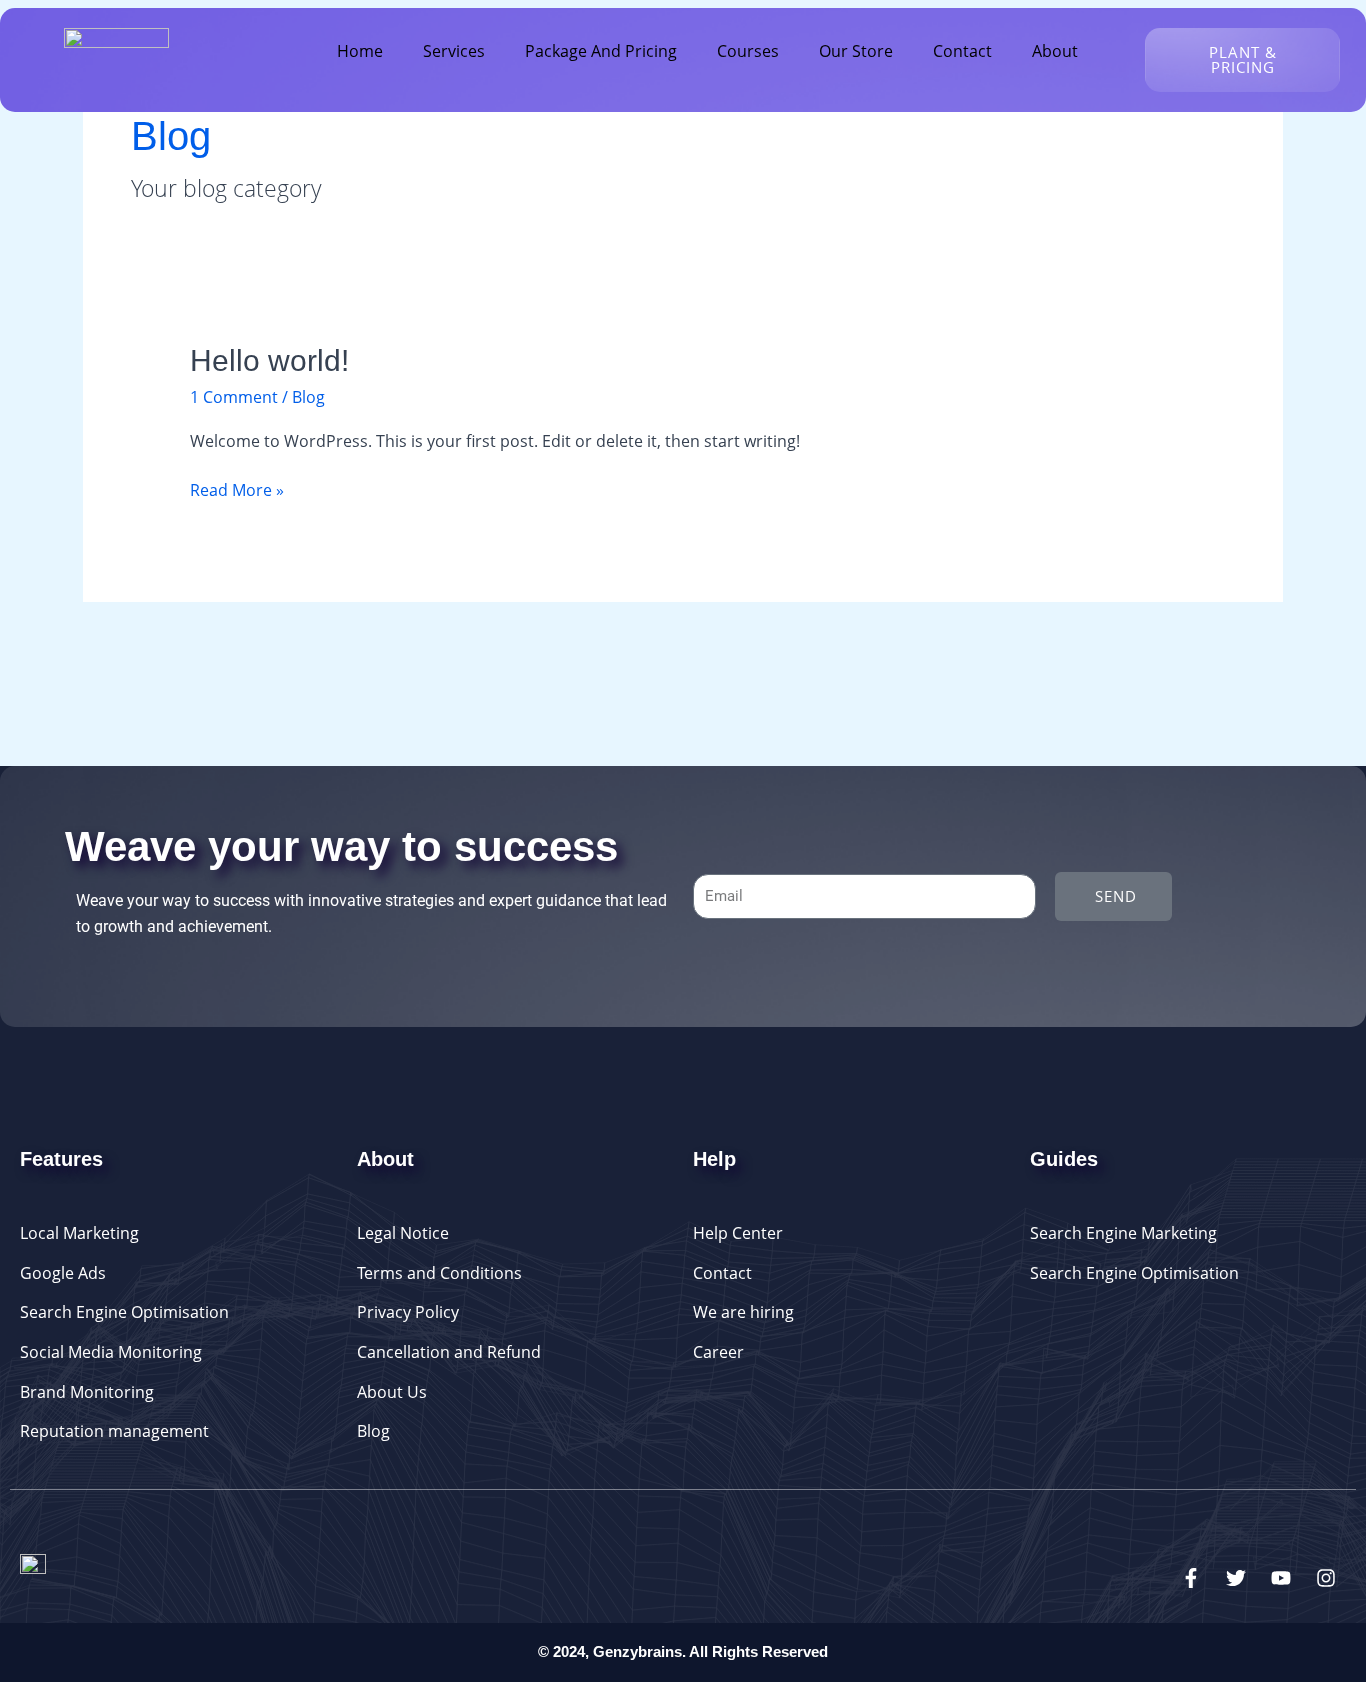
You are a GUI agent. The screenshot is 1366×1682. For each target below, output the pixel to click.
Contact (962, 51)
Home (360, 51)
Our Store (856, 51)
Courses (748, 51)
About (1055, 51)
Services (454, 51)
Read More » (237, 489)
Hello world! (269, 360)
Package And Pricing (601, 51)
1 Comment (234, 397)
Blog (308, 397)
